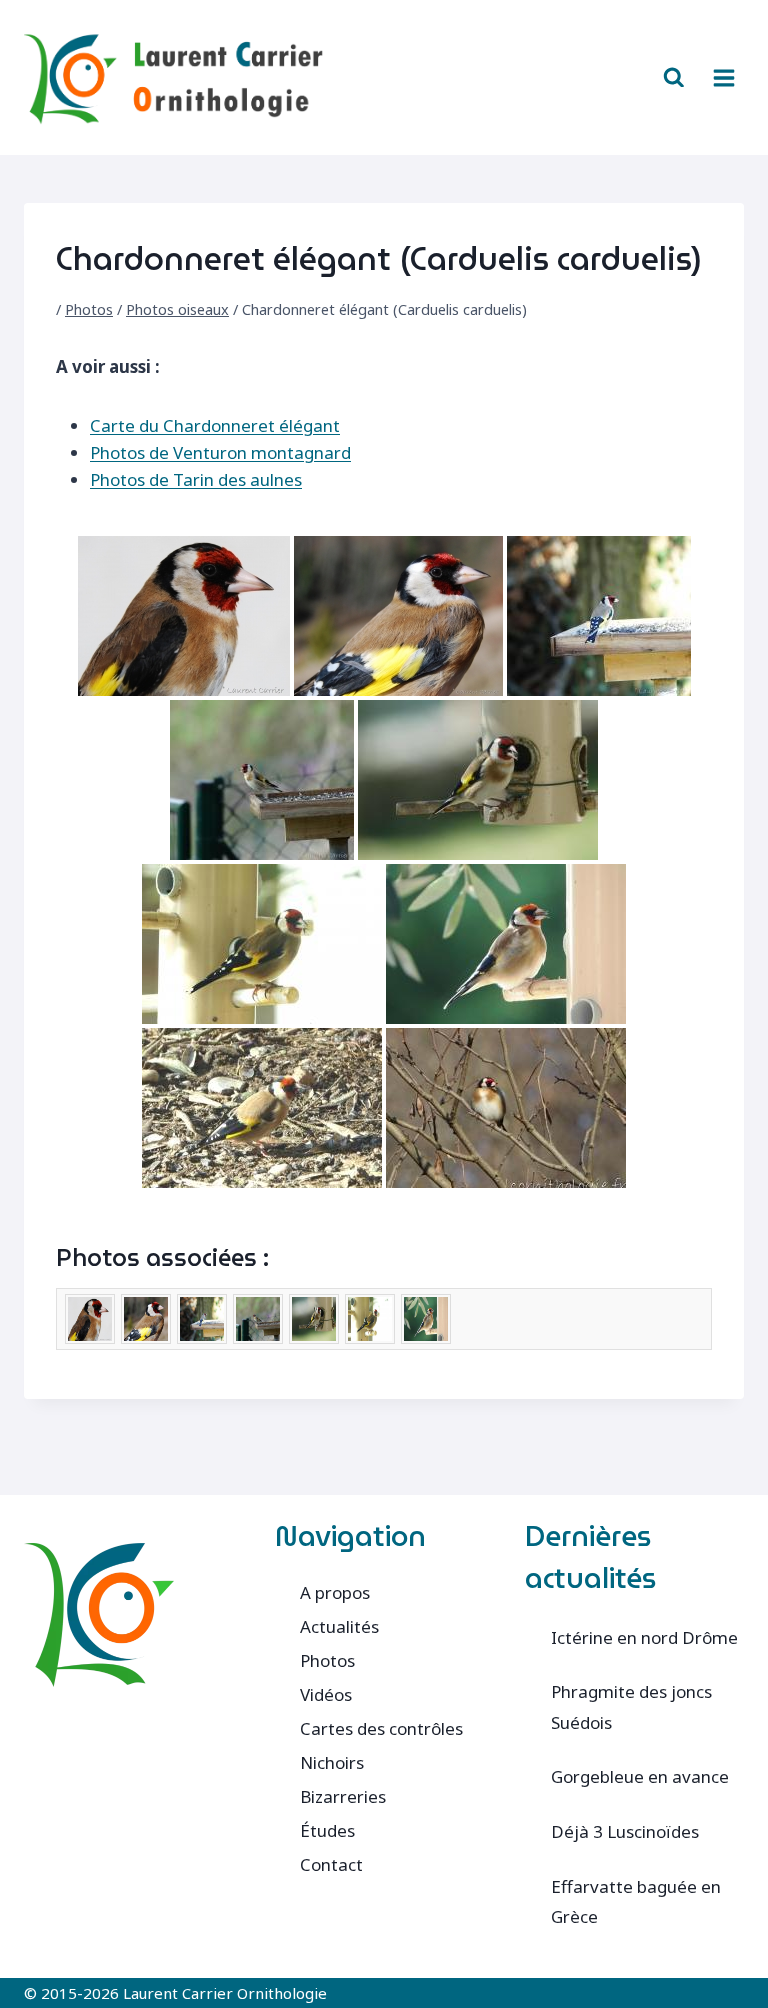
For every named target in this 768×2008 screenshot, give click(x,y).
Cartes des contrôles (381, 1728)
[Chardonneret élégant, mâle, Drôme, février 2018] (398, 616)
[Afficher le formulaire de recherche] (674, 78)
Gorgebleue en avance (640, 1776)
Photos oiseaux (177, 309)
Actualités (339, 1626)
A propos (335, 1592)
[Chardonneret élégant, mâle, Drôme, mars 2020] (599, 616)
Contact (331, 1864)
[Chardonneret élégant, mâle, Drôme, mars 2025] (506, 1108)
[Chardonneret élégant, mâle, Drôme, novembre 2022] (262, 944)
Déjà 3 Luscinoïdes (625, 1831)
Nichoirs (332, 1762)
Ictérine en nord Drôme (644, 1637)
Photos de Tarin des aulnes (196, 479)
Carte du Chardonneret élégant (215, 425)
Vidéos (326, 1694)
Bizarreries (343, 1796)
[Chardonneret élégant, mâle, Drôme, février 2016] (184, 616)
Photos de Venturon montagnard (220, 452)
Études (327, 1830)
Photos (89, 309)
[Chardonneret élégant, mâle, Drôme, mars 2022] (478, 780)
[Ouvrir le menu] (723, 77)
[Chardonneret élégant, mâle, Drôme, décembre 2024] (262, 1108)
